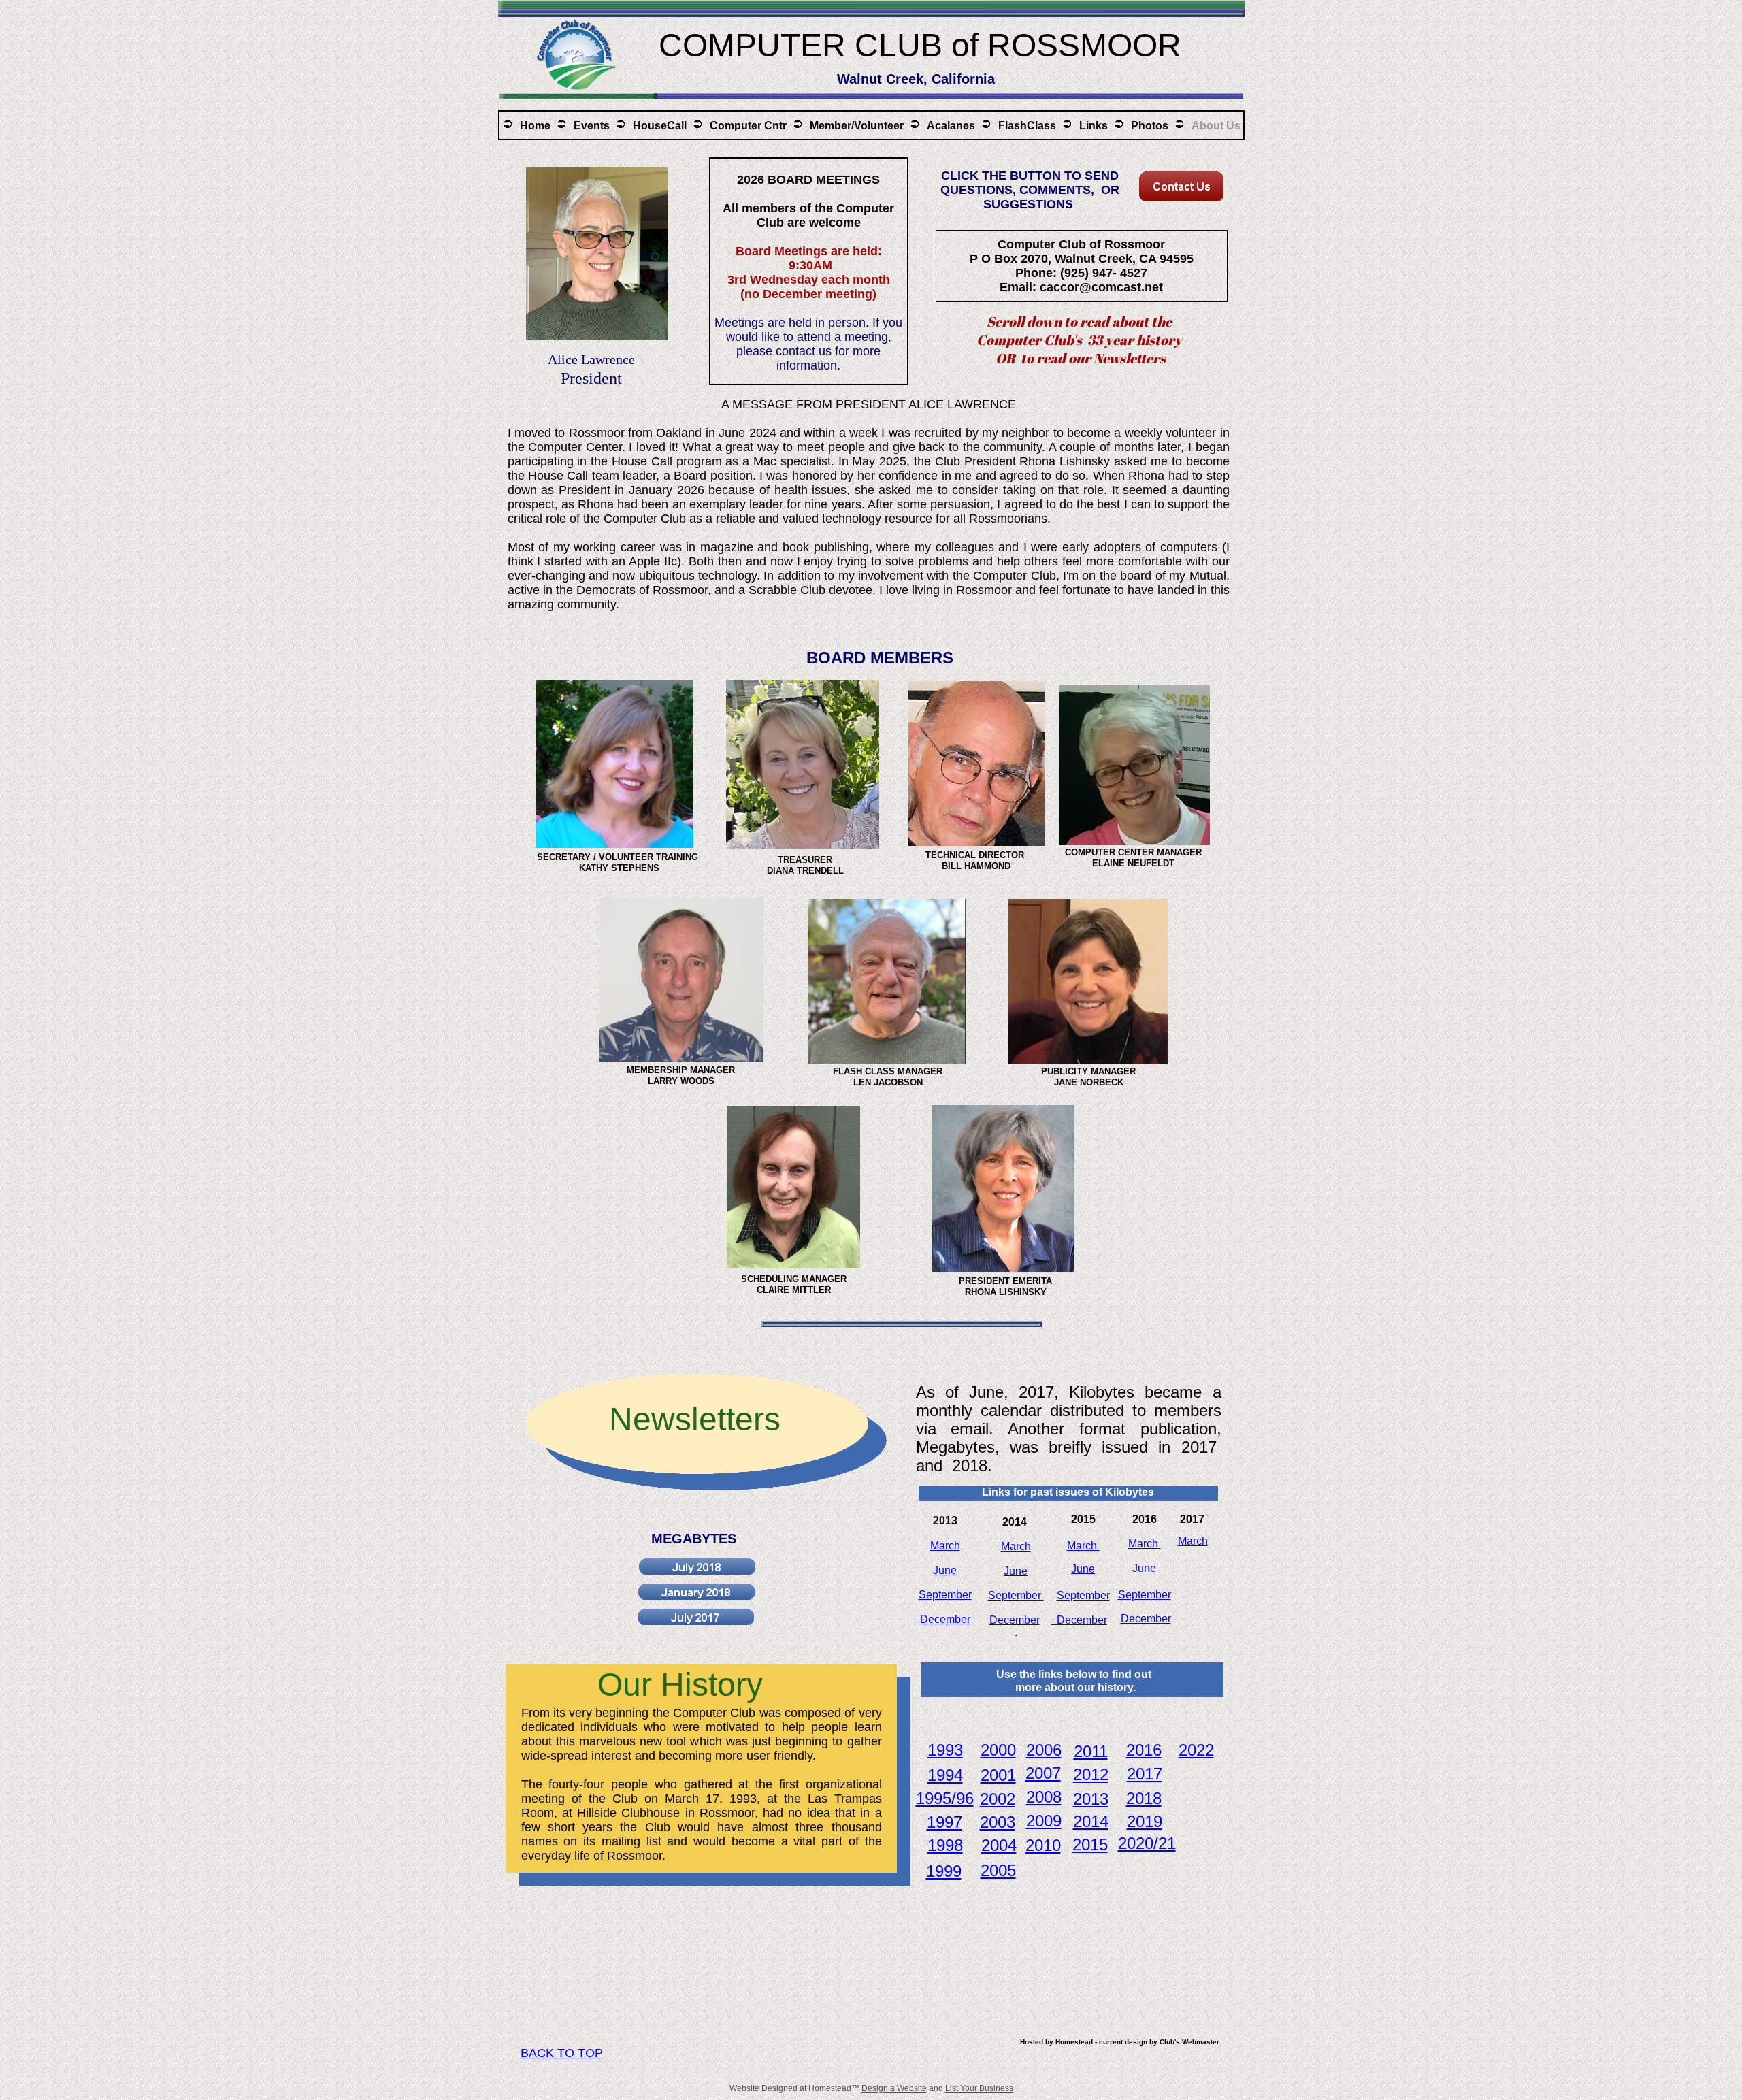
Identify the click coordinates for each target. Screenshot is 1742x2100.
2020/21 (1147, 1843)
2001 (998, 1775)
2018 (1144, 1798)
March (1082, 1546)
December (1082, 1620)
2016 (1144, 1750)
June (1083, 1569)
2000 (998, 1750)
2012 (1091, 1774)
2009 (1044, 1821)
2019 (1145, 1821)
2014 (1091, 1821)
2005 (998, 1870)
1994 (945, 1775)
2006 (1044, 1750)
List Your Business (979, 2088)
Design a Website (894, 2088)
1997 (944, 1822)
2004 (999, 1845)
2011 (1091, 1751)
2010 (1043, 1845)
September (1083, 1595)
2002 (998, 1799)
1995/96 (945, 1798)
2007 (1043, 1773)
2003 (998, 1822)
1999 (944, 1871)
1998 (945, 1845)
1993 (945, 1750)
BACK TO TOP (562, 2053)
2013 (1091, 1799)
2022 (1196, 1750)
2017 (1145, 1774)
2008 (1044, 1797)
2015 (1090, 1844)
